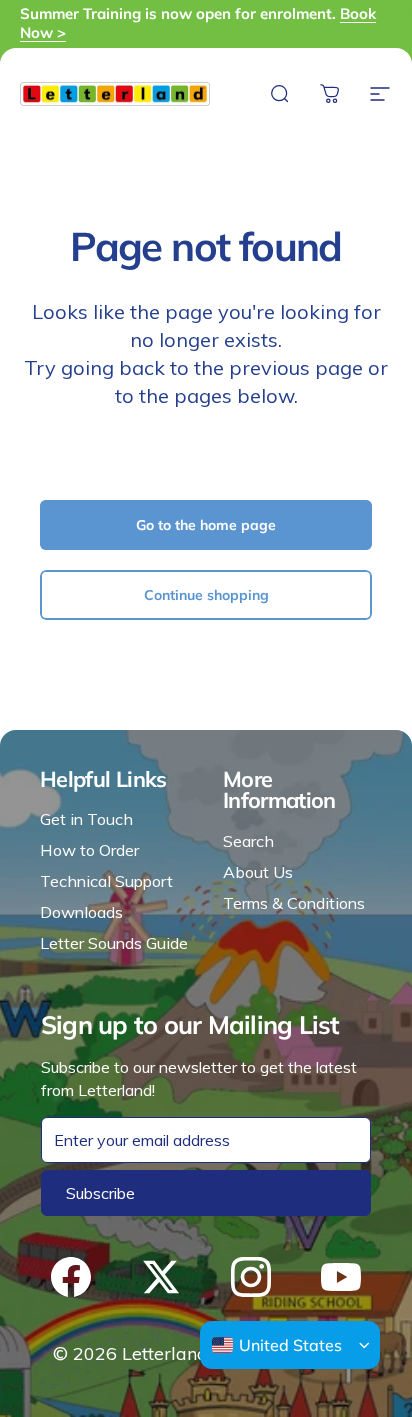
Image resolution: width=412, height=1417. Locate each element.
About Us (258, 872)
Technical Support (106, 881)
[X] (161, 1277)
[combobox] (277, 1345)
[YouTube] (341, 1277)
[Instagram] (251, 1277)
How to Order (89, 850)
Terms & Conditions (294, 903)
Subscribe (100, 1193)
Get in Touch (86, 819)
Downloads (81, 912)
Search (248, 841)
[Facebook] (71, 1277)
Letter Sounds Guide (114, 943)
